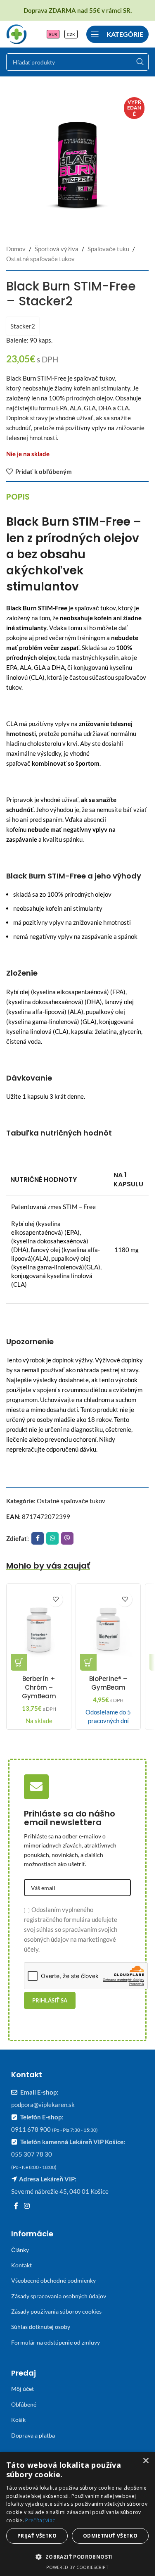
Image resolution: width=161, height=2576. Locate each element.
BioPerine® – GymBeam (108, 1683)
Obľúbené (24, 2404)
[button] (19, 1662)
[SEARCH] (140, 62)
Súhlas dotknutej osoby (41, 2327)
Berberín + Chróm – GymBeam (39, 1687)
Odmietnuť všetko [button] (110, 2536)
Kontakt (21, 2265)
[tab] (18, 497)
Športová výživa (57, 249)
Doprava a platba (33, 2435)
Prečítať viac (40, 2520)
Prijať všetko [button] (37, 2536)
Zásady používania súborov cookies (56, 2311)
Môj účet (22, 2389)
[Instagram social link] (27, 2206)
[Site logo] (17, 33)
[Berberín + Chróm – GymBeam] (39, 1629)
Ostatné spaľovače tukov (40, 259)
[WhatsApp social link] (52, 1538)
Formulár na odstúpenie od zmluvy (56, 2342)
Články (20, 2250)
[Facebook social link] (38, 1538)
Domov (16, 249)
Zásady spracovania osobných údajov (59, 2296)
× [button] (146, 2461)
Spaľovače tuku (108, 249)
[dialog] (77, 2514)
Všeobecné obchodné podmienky (53, 2280)
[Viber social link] (67, 1538)
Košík (18, 2420)
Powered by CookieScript (77, 2567)
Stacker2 (23, 326)
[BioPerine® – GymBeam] (108, 1629)
